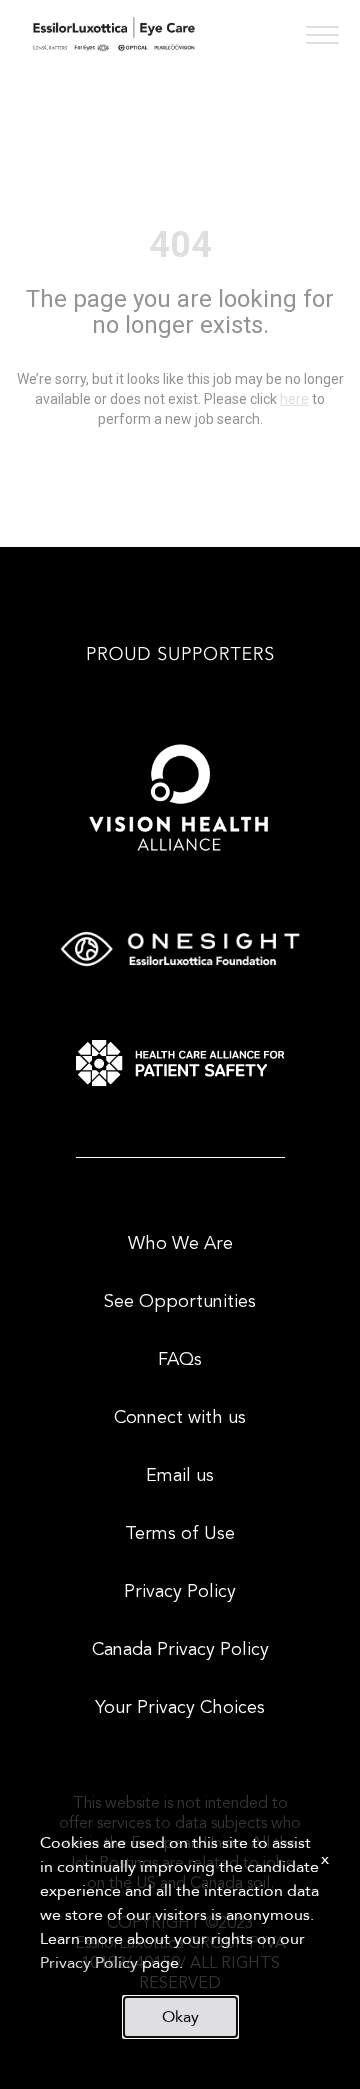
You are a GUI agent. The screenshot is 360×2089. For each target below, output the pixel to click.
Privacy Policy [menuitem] (180, 1592)
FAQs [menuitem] (180, 1360)
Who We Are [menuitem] (180, 1244)
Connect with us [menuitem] (180, 1418)
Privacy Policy (89, 1963)
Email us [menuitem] (180, 1476)
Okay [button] (180, 2017)
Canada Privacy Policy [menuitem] (180, 1650)
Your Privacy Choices (180, 1708)
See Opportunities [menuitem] (180, 1302)
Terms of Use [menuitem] (180, 1534)
